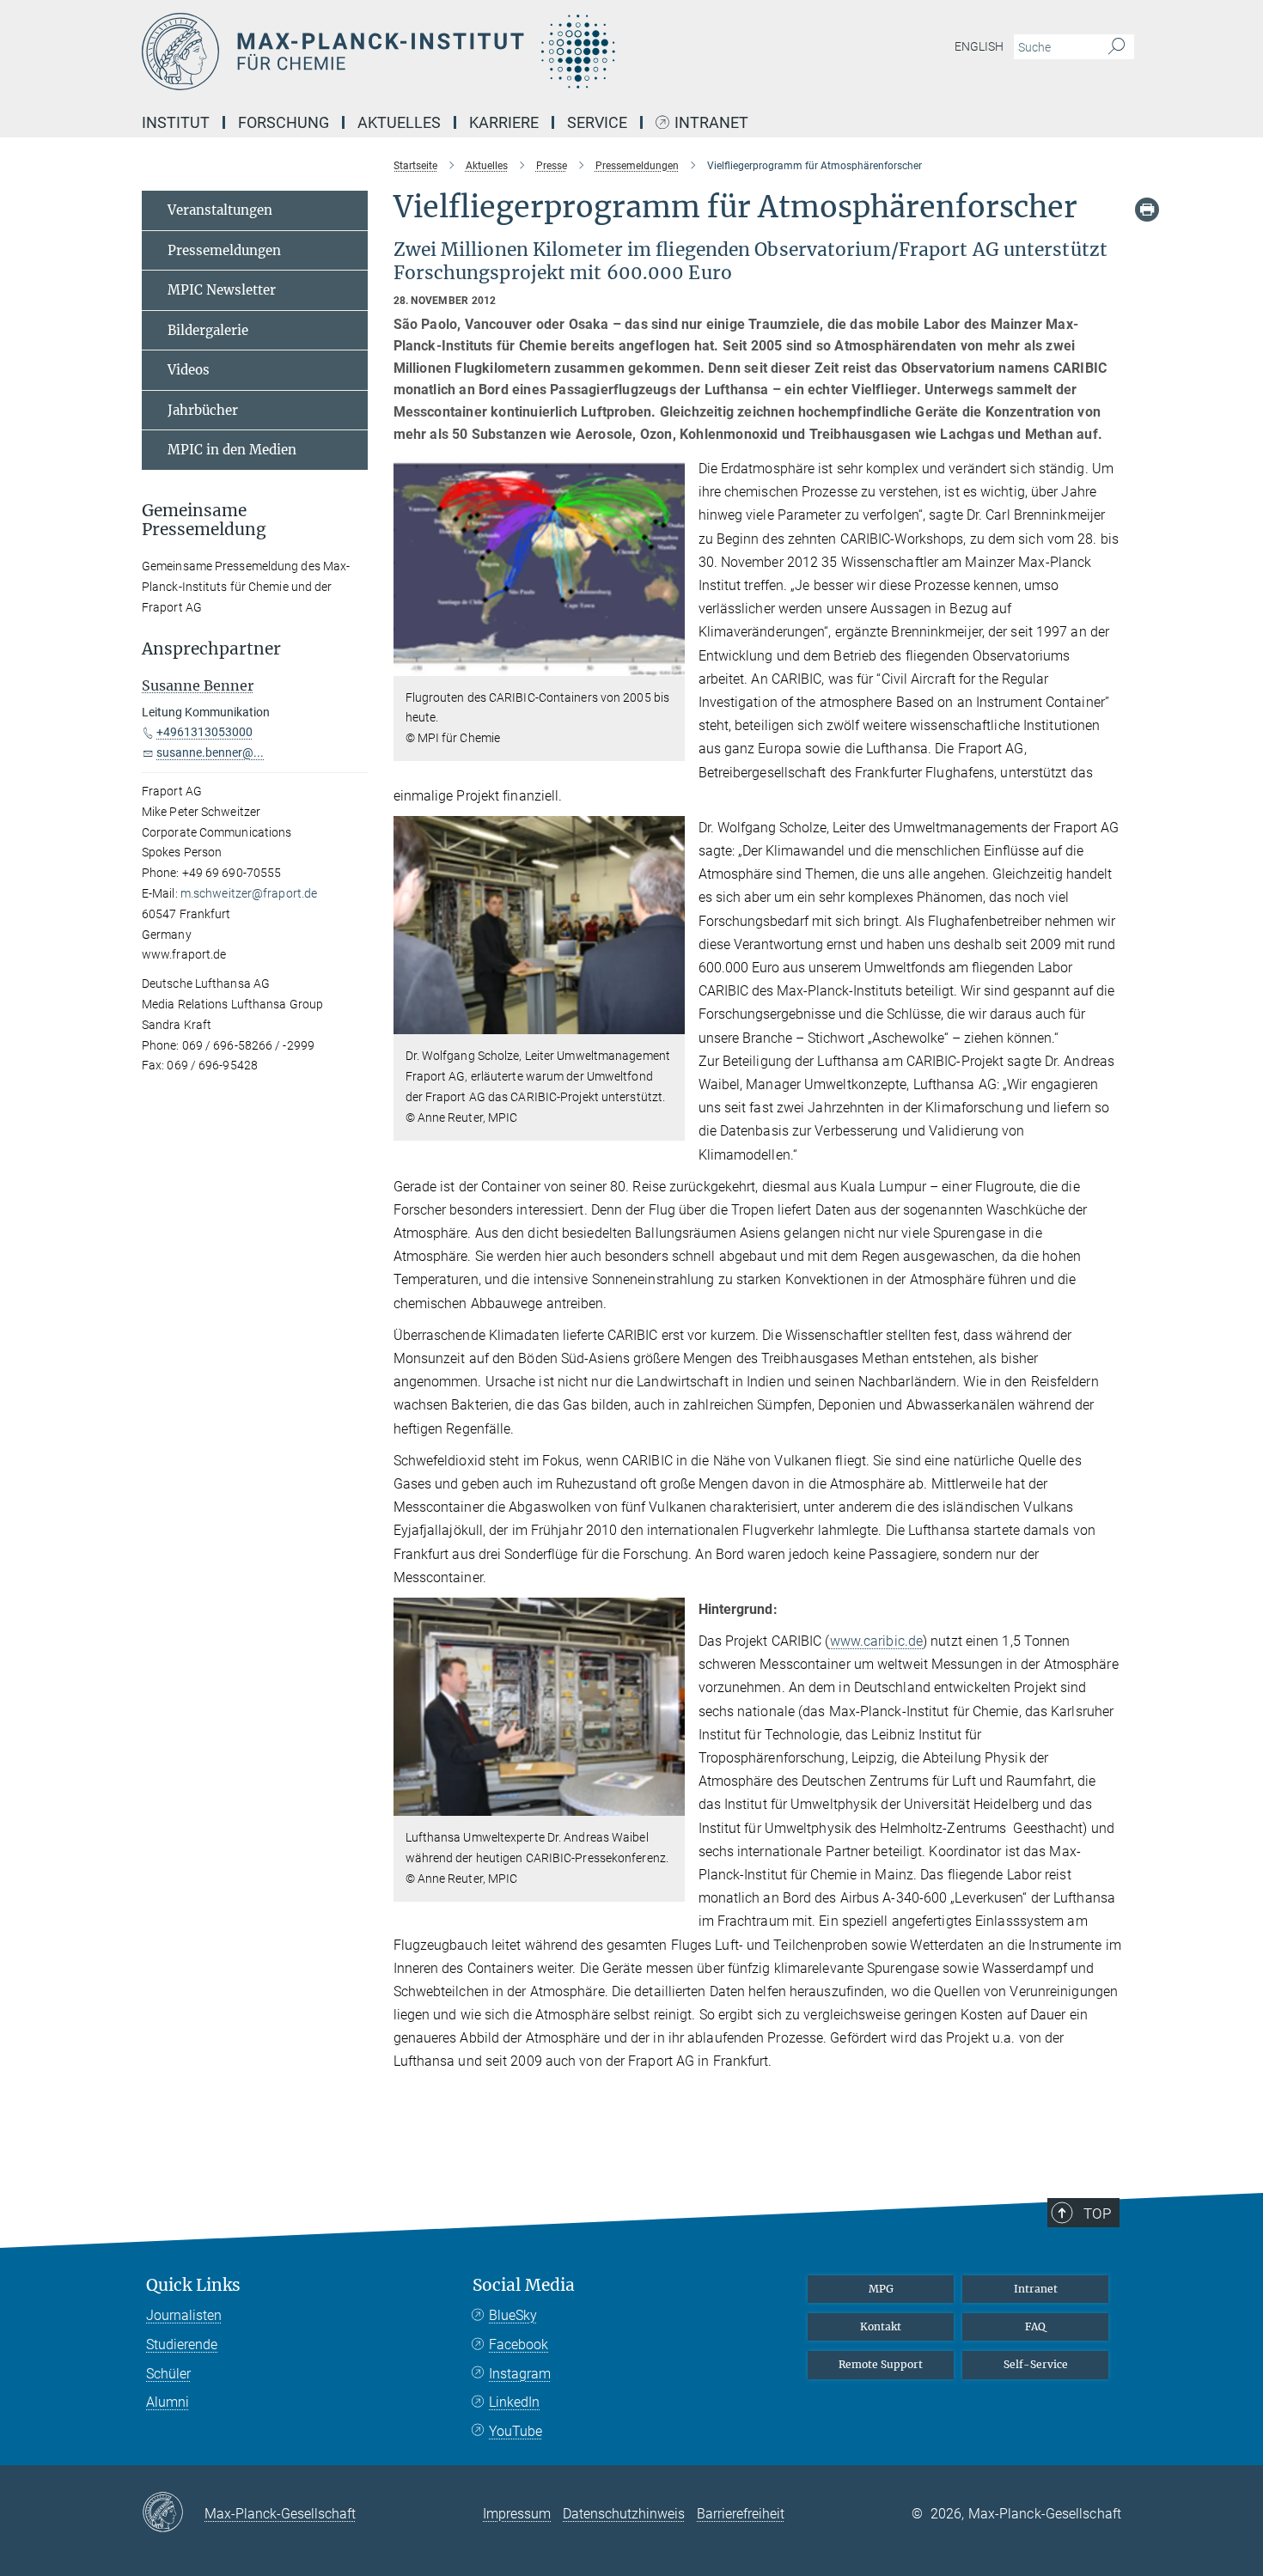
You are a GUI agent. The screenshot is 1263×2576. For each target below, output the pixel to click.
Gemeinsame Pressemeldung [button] (204, 521)
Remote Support (881, 2364)
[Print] (1147, 210)
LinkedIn (514, 2402)
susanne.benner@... (210, 752)
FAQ (1035, 2326)
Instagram (520, 2374)
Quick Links (193, 2285)
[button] (670, 663)
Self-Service (1036, 2364)
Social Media (524, 2285)
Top (1097, 2214)
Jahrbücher (203, 410)
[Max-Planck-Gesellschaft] (173, 2513)
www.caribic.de (876, 1641)
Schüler (168, 2374)
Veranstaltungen (220, 210)
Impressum (517, 2514)
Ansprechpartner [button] (211, 649)
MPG (881, 2289)
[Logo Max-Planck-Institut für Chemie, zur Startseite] (464, 52)
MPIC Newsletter (222, 290)
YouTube (516, 2431)
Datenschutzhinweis (624, 2514)
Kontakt (881, 2326)
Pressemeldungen (224, 250)
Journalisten (184, 2315)
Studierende (182, 2345)
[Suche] (1117, 47)
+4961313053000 (204, 732)
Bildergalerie (208, 330)
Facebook (519, 2345)
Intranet (711, 123)
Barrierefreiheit (741, 2514)
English (979, 46)
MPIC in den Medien (232, 450)
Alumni (168, 2402)
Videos (189, 370)
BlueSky (513, 2315)
